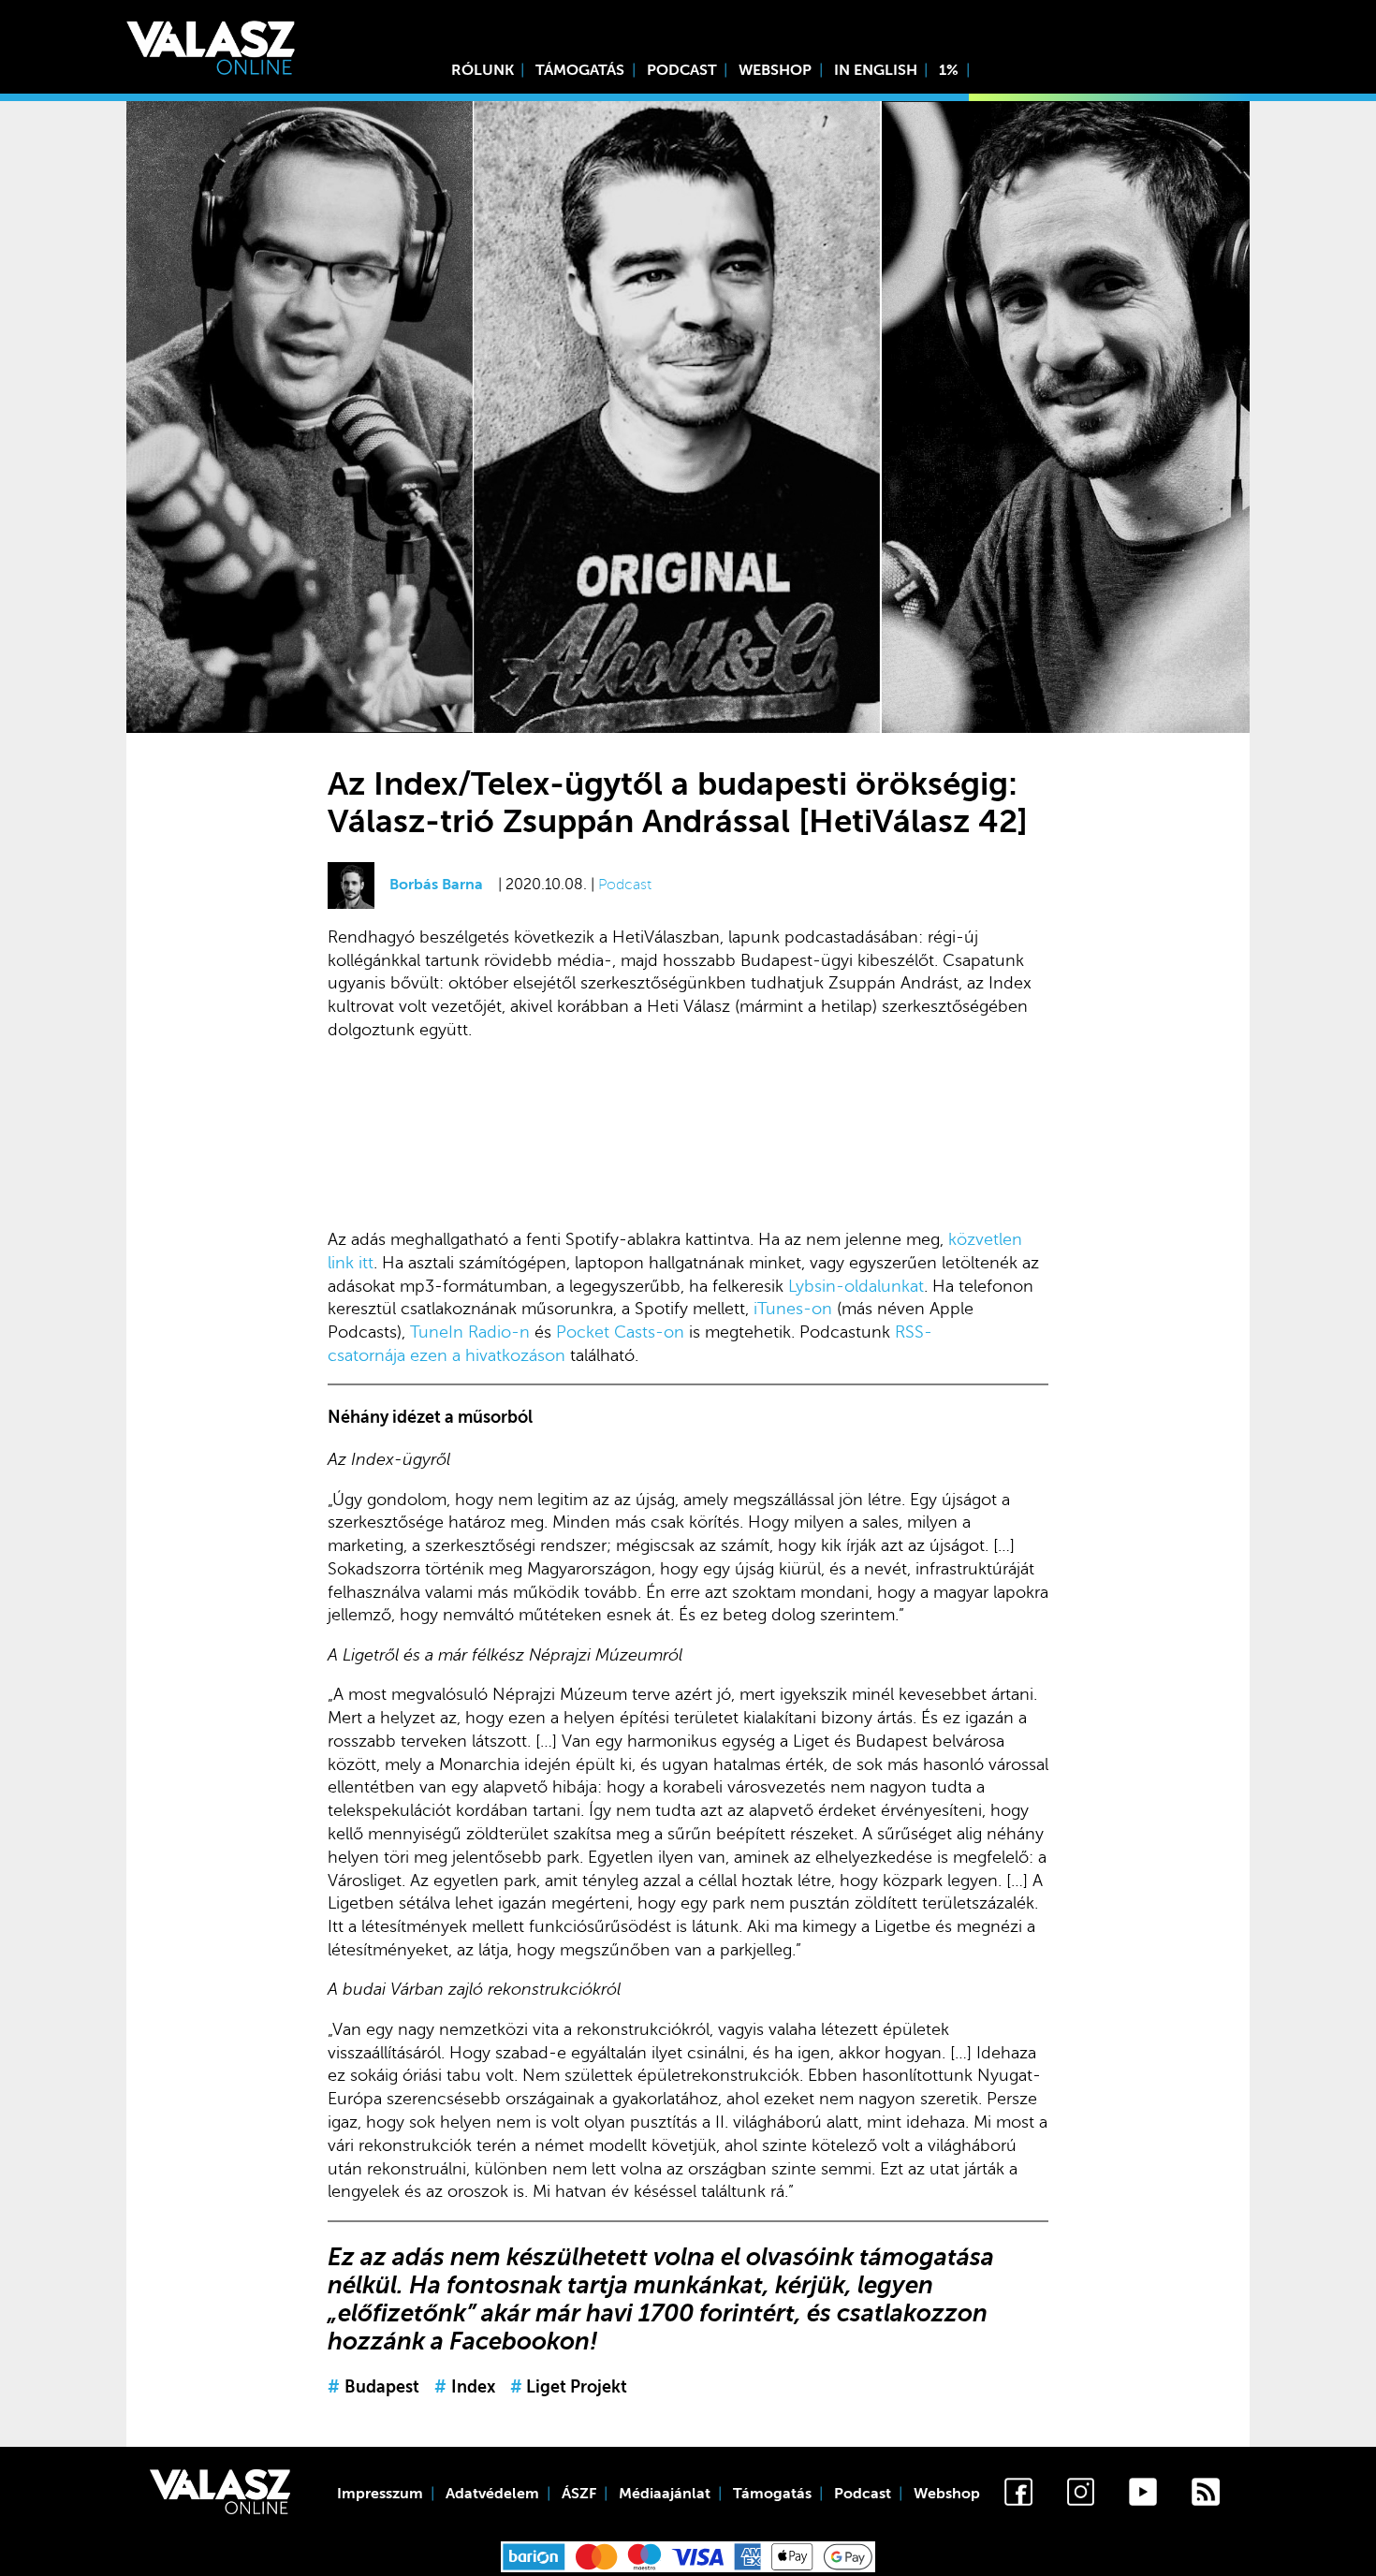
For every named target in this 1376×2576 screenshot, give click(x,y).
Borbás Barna (436, 885)
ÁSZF (579, 2494)
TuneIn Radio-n (470, 1332)
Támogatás (580, 70)
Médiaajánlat (665, 2494)
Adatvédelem (492, 2494)
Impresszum (380, 2494)
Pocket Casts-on (620, 1332)
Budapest (373, 2387)
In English (876, 70)
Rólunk (483, 70)
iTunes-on (793, 1309)
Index (465, 2387)
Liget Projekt (569, 2387)
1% (949, 70)
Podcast (682, 70)
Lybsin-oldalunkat (856, 1286)
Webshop (775, 70)
